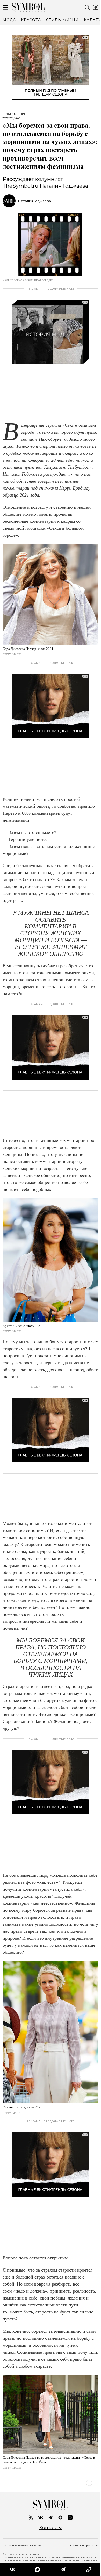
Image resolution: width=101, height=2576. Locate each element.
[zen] (60, 2517)
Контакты (51, 2528)
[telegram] (51, 2517)
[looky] (70, 2517)
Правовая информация (84, 2546)
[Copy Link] (85, 2570)
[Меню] (5, 8)
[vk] (41, 2517)
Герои (7, 114)
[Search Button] (87, 8)
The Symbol (28, 7)
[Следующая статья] (51, 2483)
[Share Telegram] (61, 2570)
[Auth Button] (96, 8)
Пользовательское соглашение (22, 2546)
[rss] (31, 2517)
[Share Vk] (12, 2570)
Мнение (20, 114)
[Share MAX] (36, 2570)
